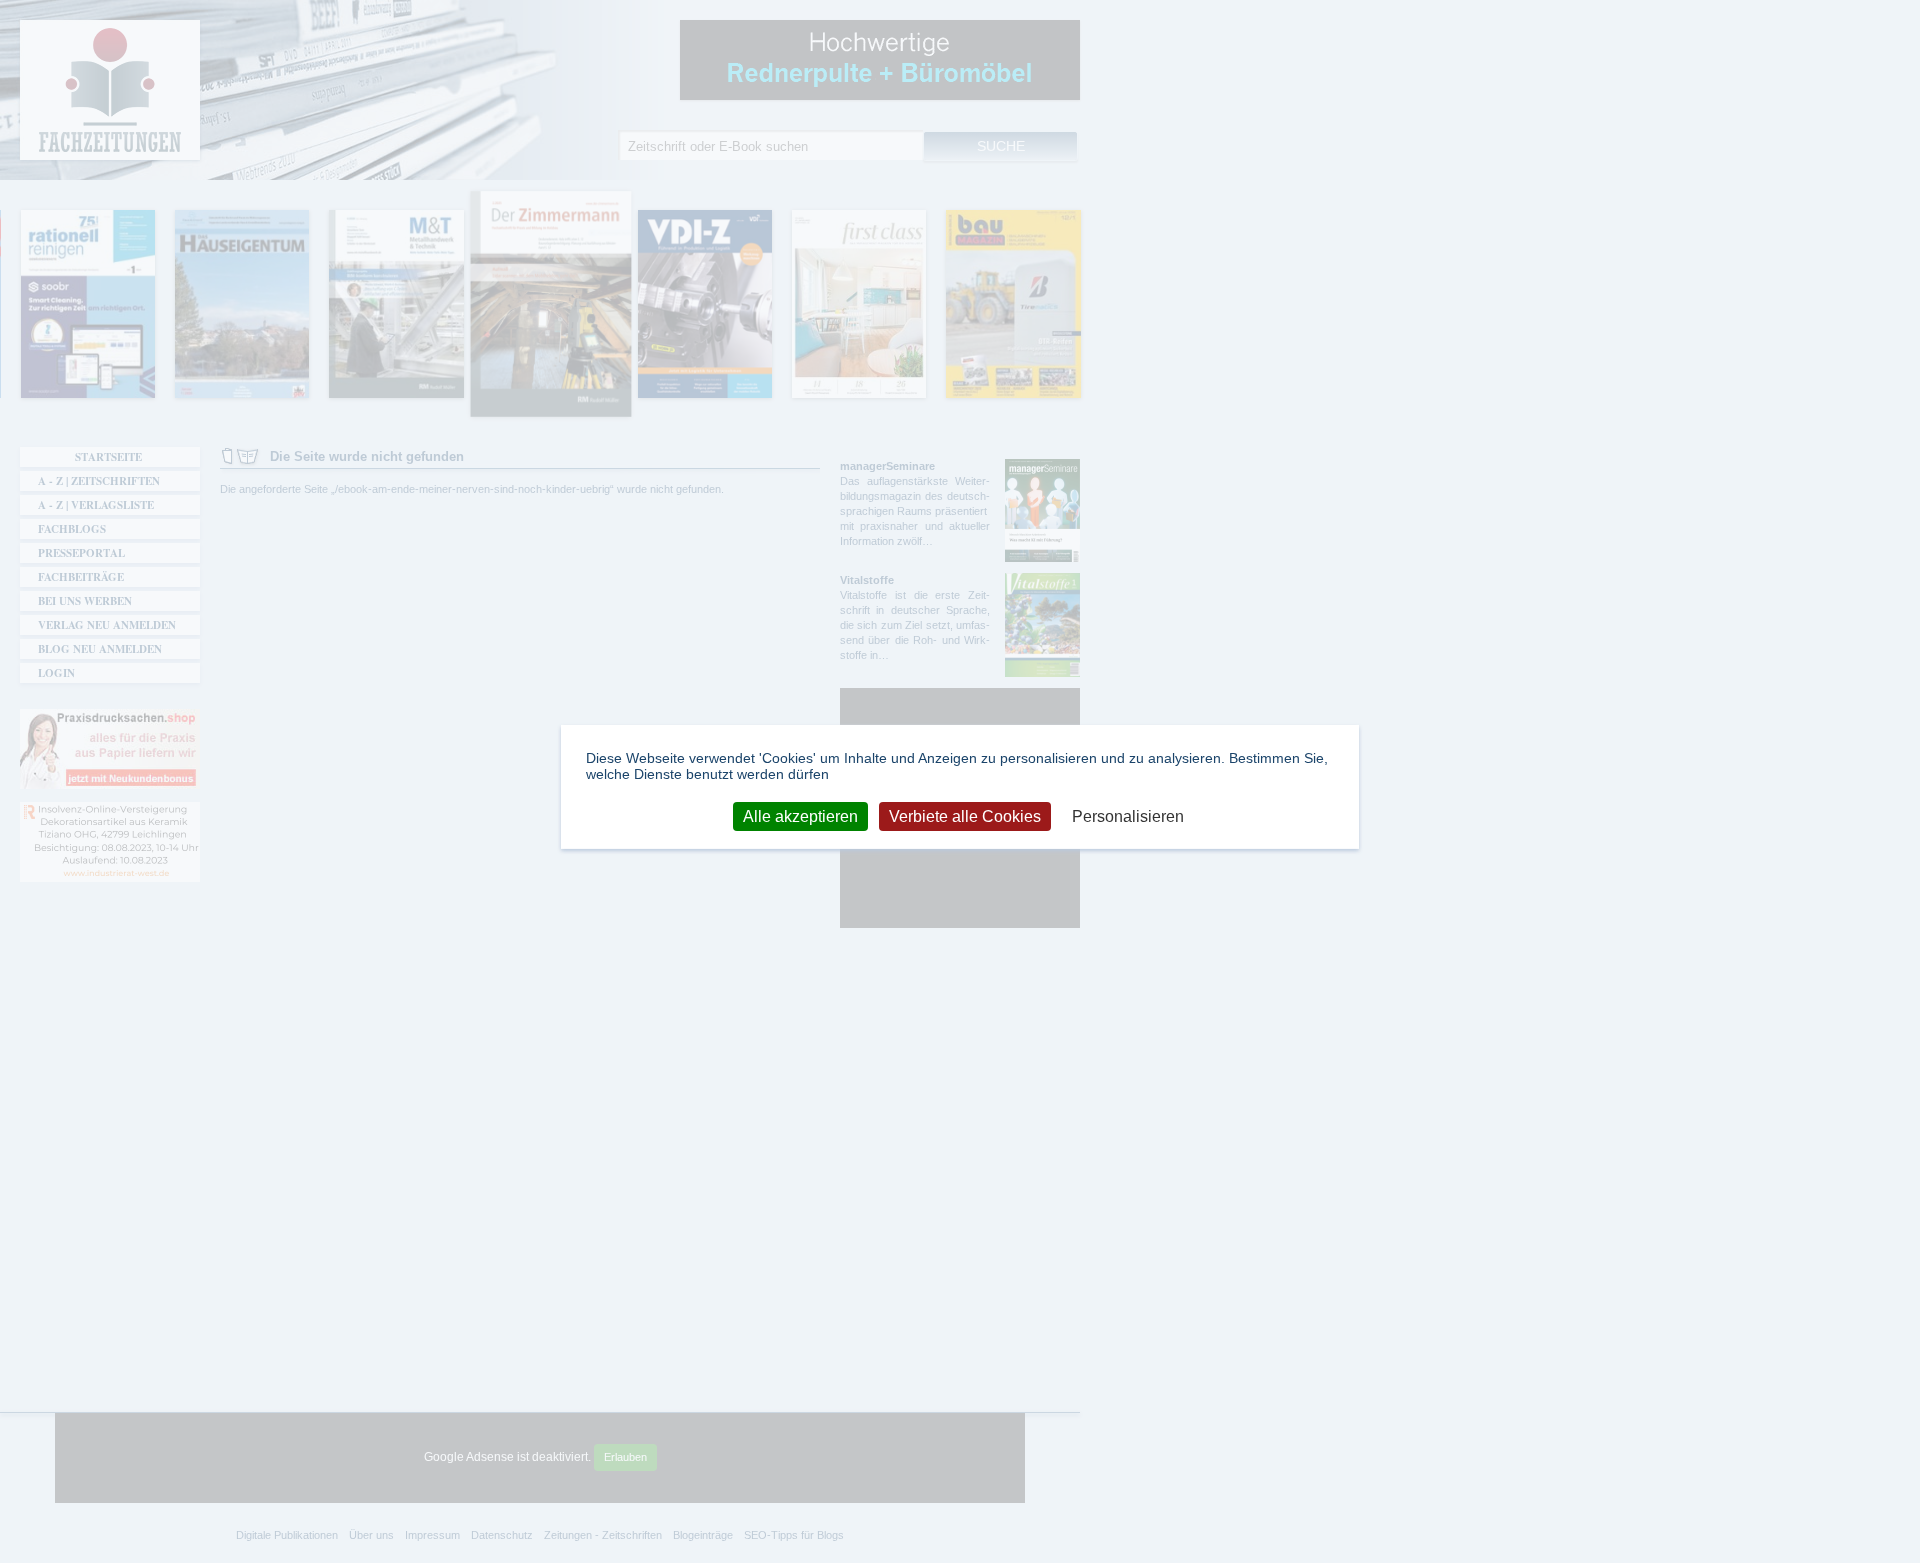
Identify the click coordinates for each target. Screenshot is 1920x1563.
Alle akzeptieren (800, 815)
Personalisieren (1128, 815)
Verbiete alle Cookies (965, 815)
